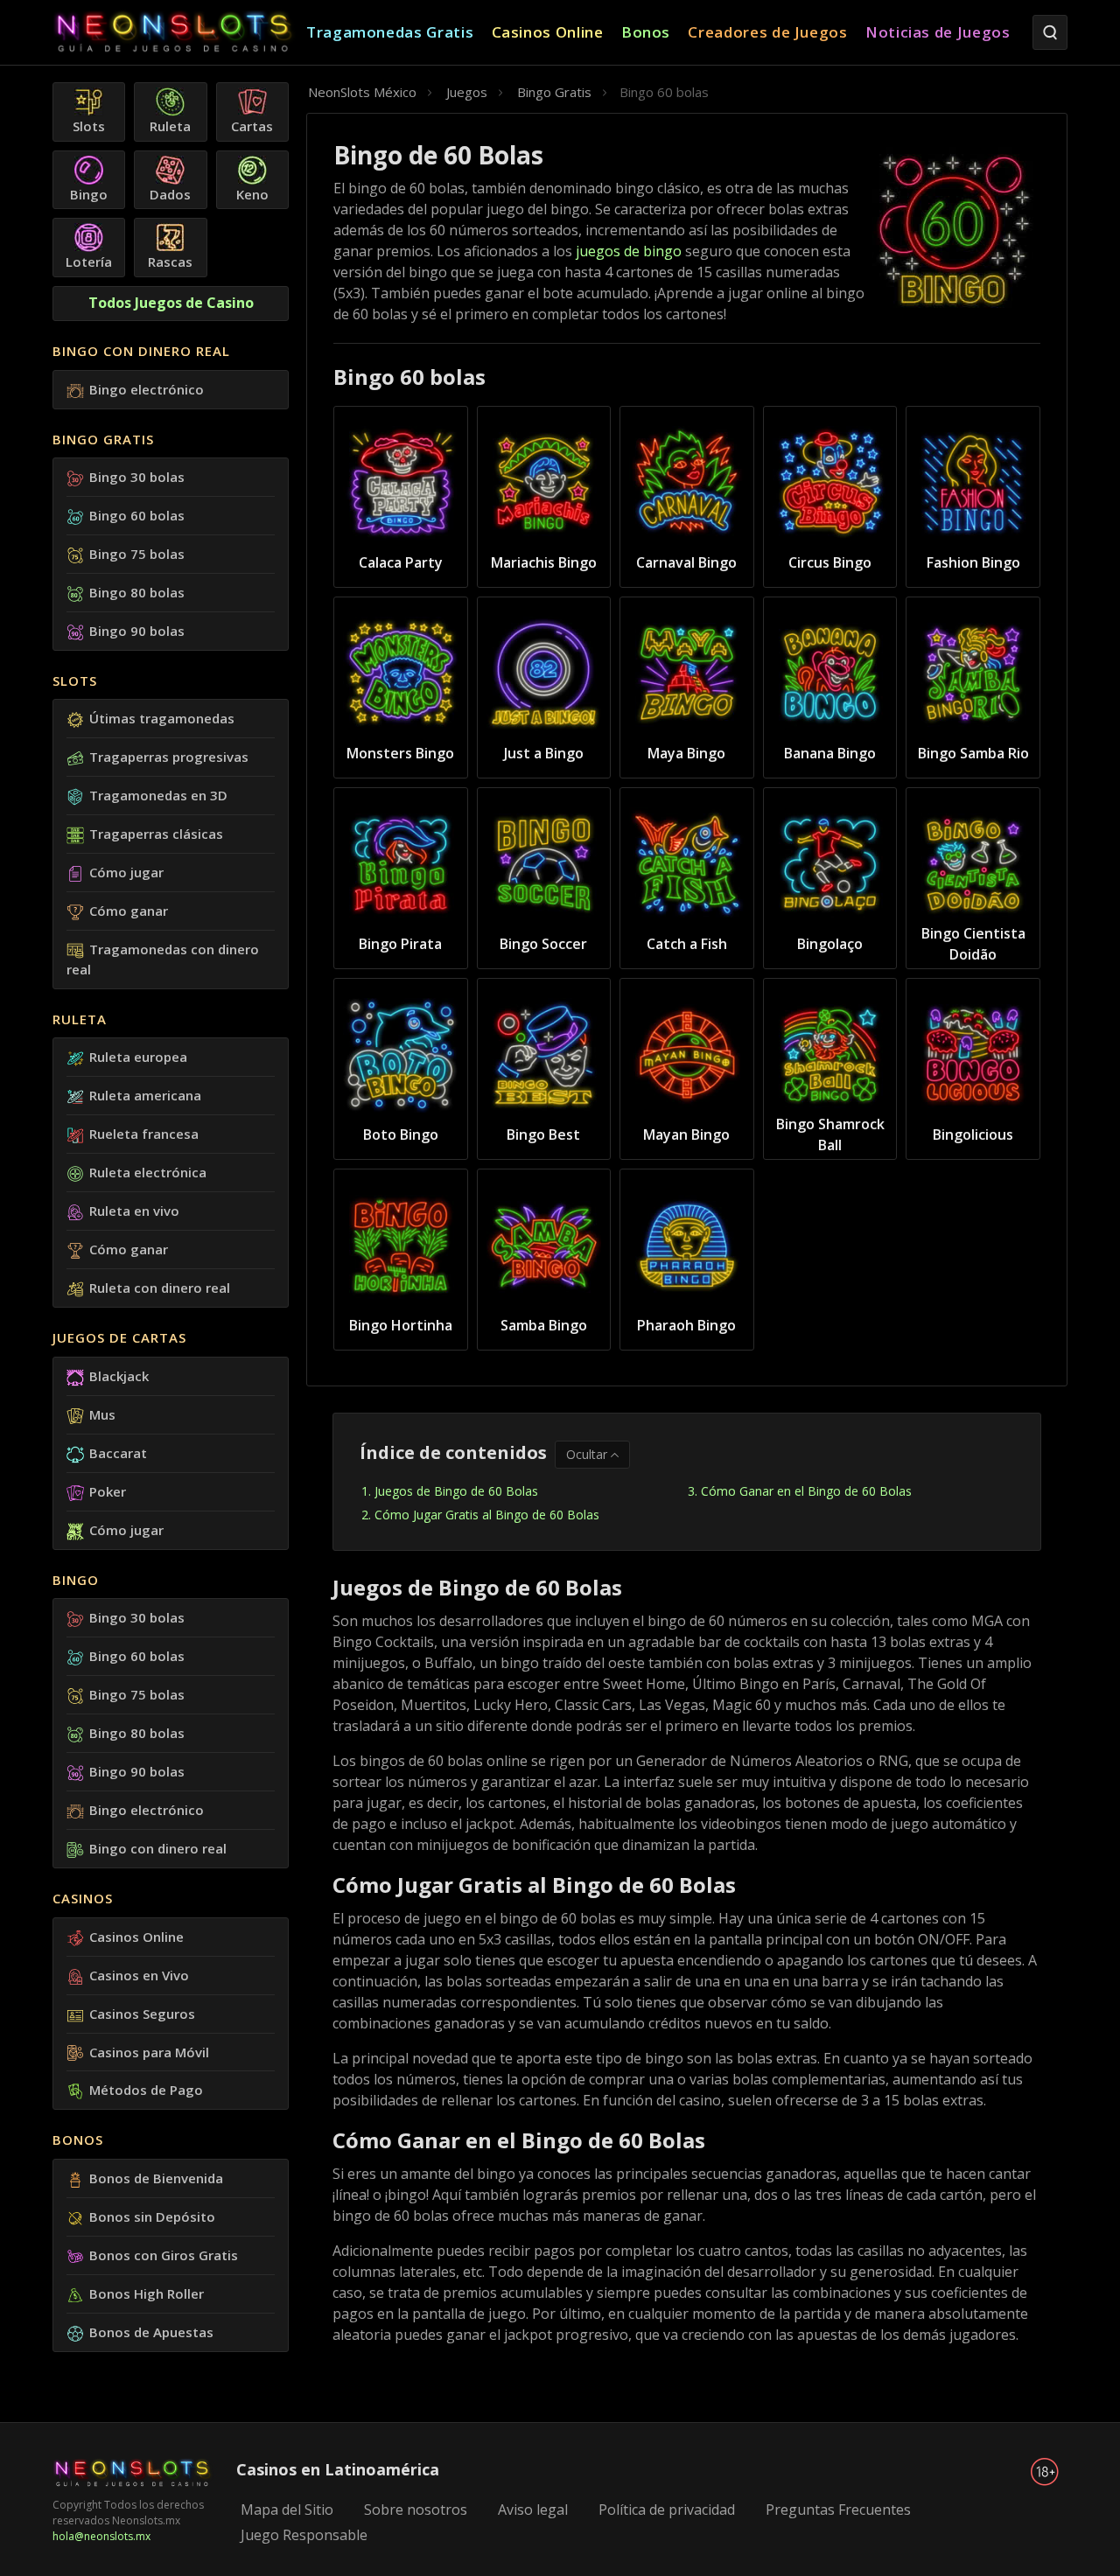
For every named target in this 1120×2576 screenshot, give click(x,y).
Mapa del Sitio (287, 2510)
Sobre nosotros (416, 2510)
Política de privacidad (667, 2510)
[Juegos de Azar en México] (179, 33)
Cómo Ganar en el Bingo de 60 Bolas (806, 1491)
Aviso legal (533, 2510)
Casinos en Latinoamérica (338, 2469)
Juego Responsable (304, 2535)
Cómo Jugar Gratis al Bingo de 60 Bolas (487, 1515)
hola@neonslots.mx (101, 2536)
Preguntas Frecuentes (838, 2510)
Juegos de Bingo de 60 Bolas (456, 1491)
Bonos (78, 2140)
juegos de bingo (629, 251)
